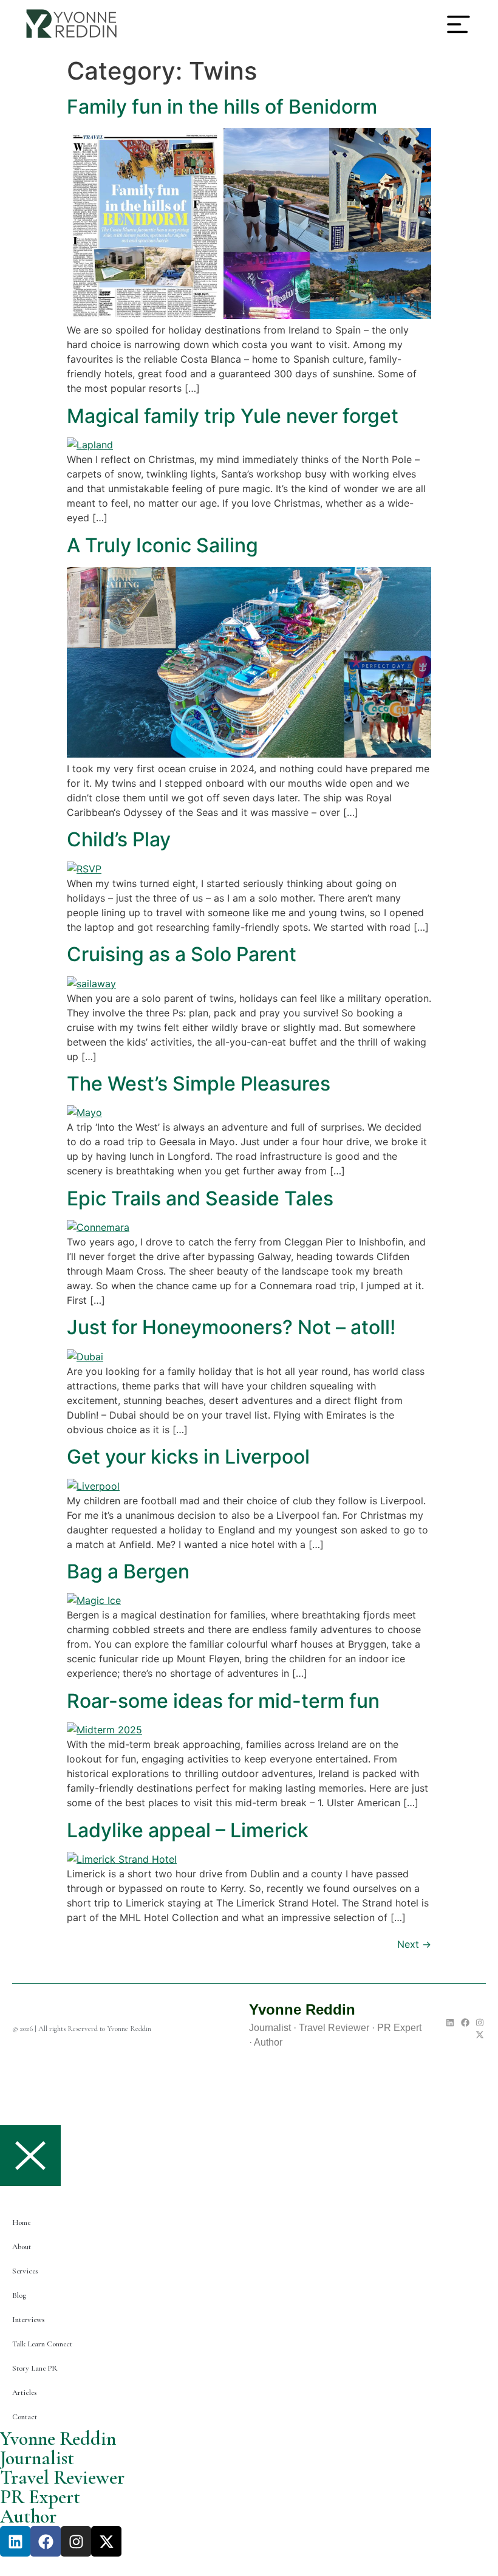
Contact (25, 2417)
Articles (24, 2393)
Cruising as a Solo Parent (182, 954)
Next (414, 1944)
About (22, 2247)
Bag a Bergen (128, 1571)
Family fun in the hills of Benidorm (222, 107)
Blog (19, 2295)
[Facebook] (465, 2023)
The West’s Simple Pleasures (199, 1084)
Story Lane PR (35, 2368)
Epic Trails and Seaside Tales (200, 1198)
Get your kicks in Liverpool (188, 1457)
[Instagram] (480, 2023)
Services (25, 2271)
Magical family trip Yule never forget (233, 416)
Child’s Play (119, 839)
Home (21, 2222)
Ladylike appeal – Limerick (188, 1830)
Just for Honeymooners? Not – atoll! (231, 1327)
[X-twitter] (480, 2035)
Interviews (28, 2320)
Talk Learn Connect (42, 2344)
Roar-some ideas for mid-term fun (223, 1701)
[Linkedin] (450, 2023)
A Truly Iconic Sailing (162, 545)
